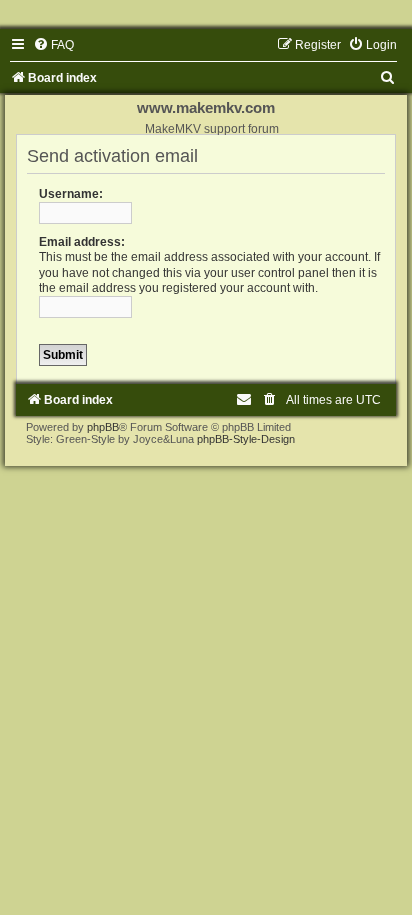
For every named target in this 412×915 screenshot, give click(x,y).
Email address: (82, 242)
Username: (71, 194)
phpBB (103, 427)
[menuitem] (53, 45)
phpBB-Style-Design (246, 439)
